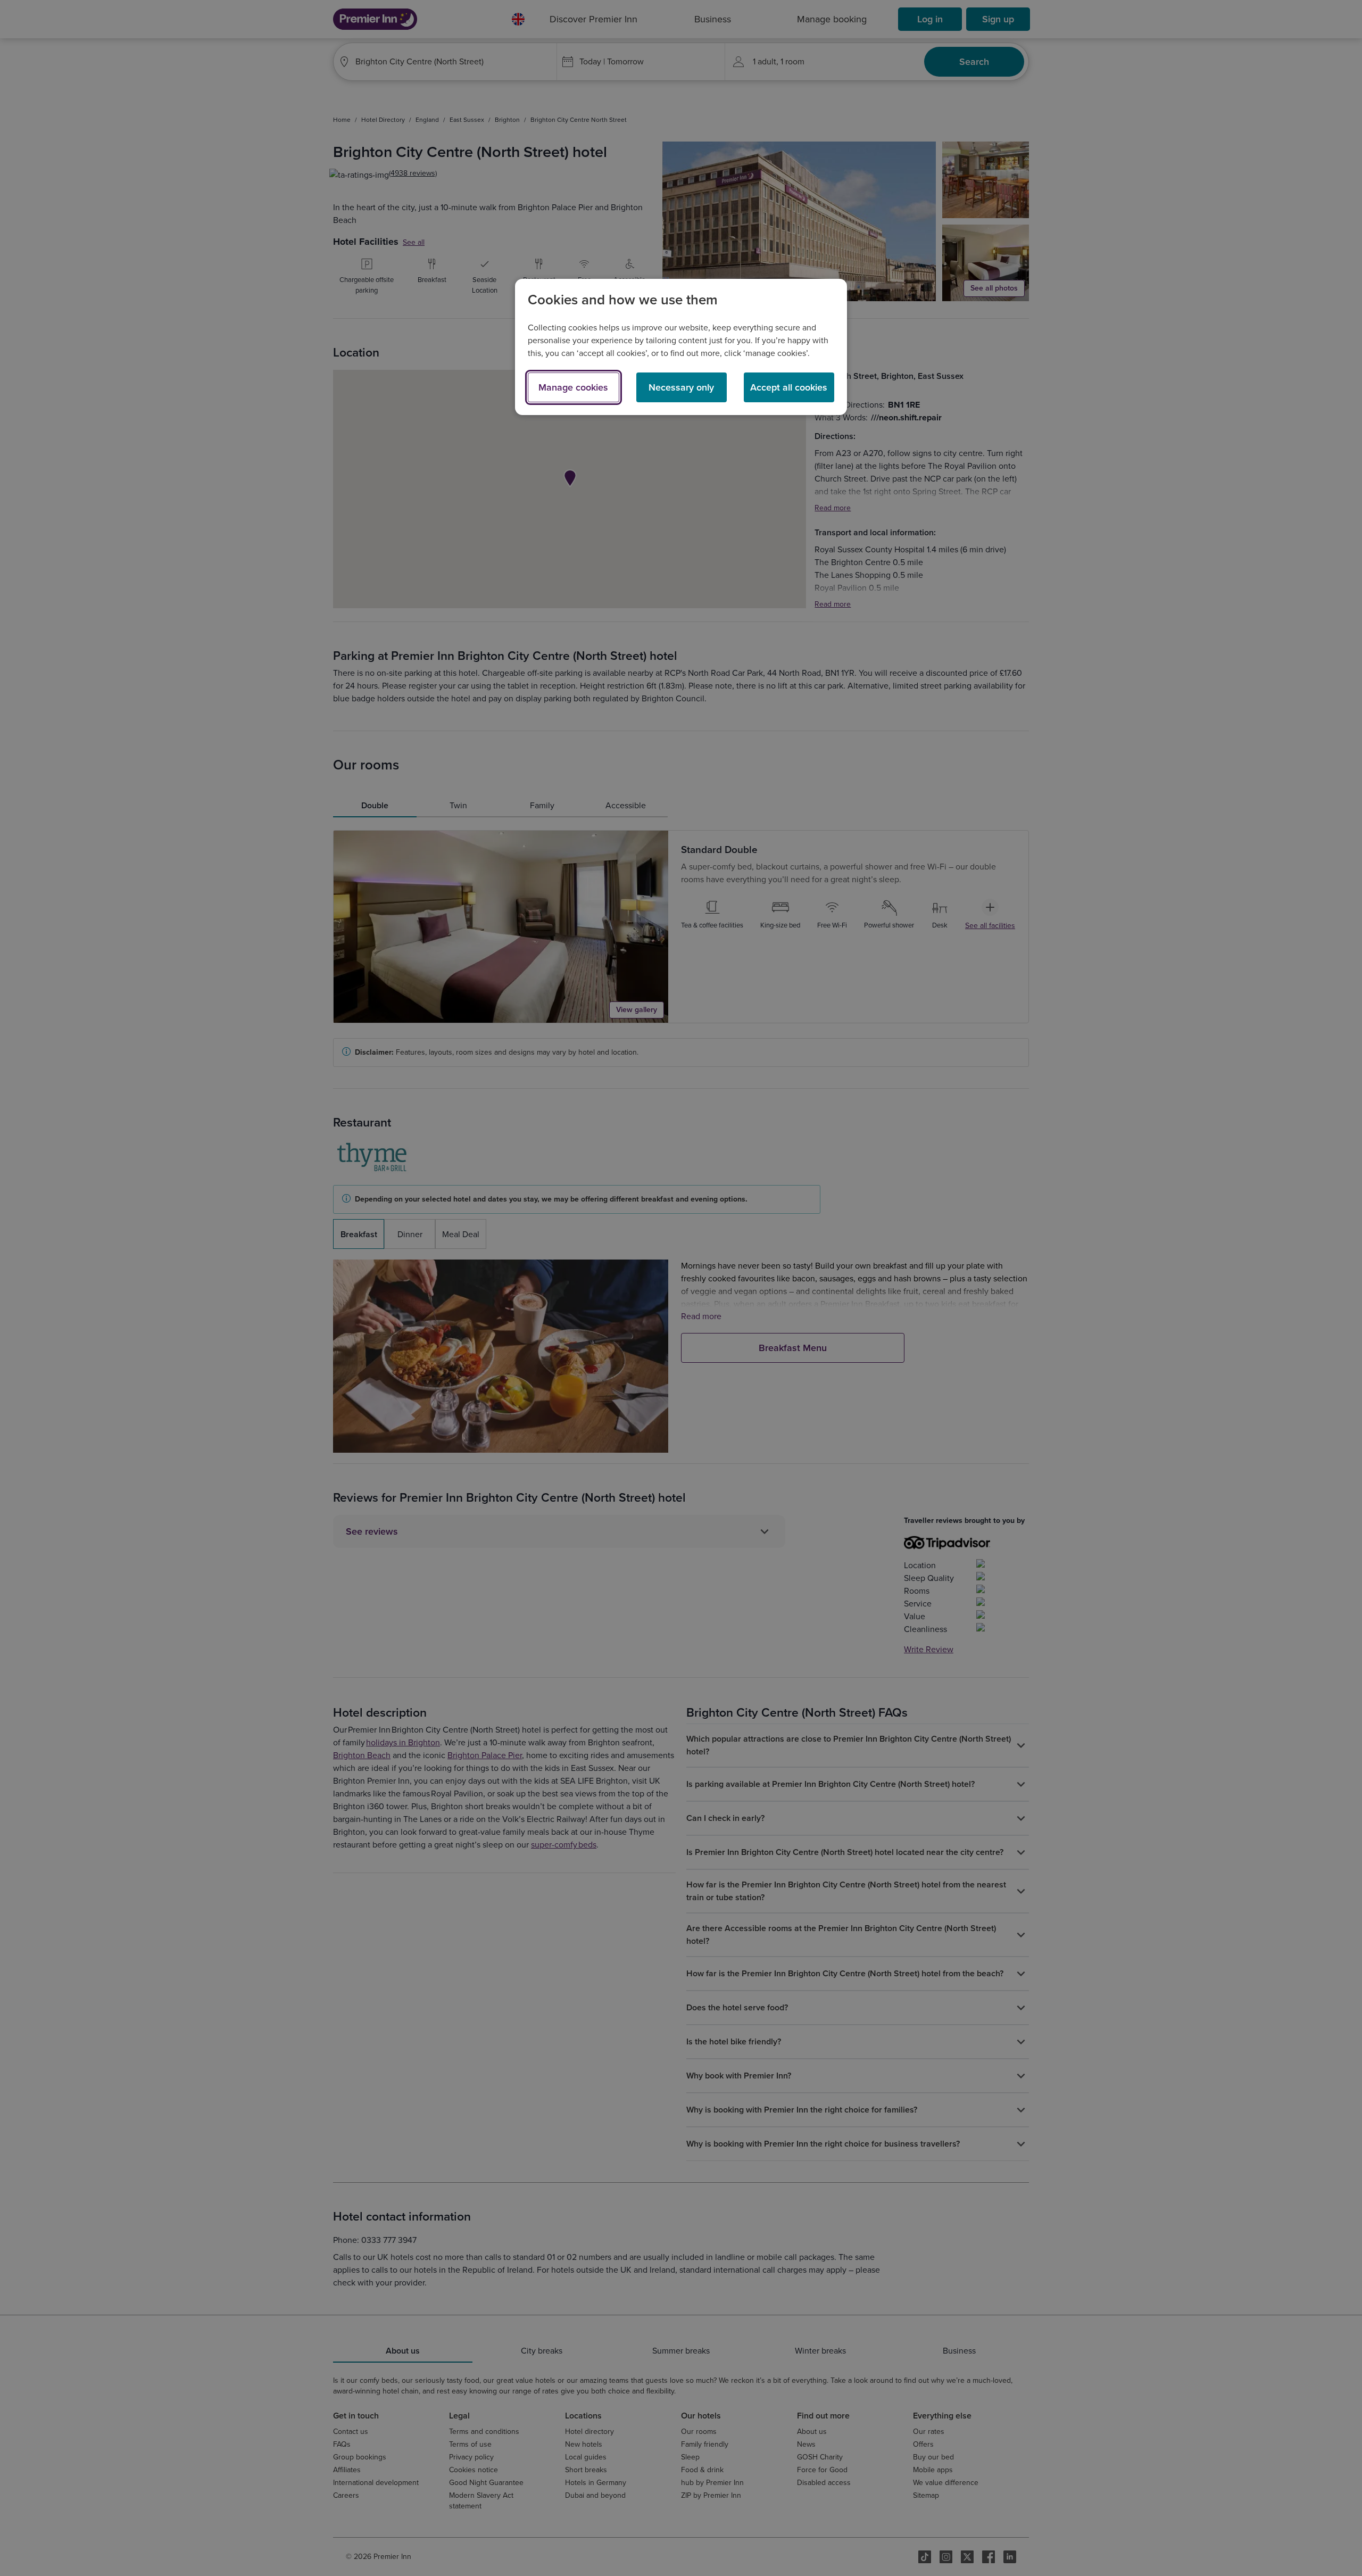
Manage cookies (573, 387)
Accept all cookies (789, 387)
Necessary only (681, 387)
